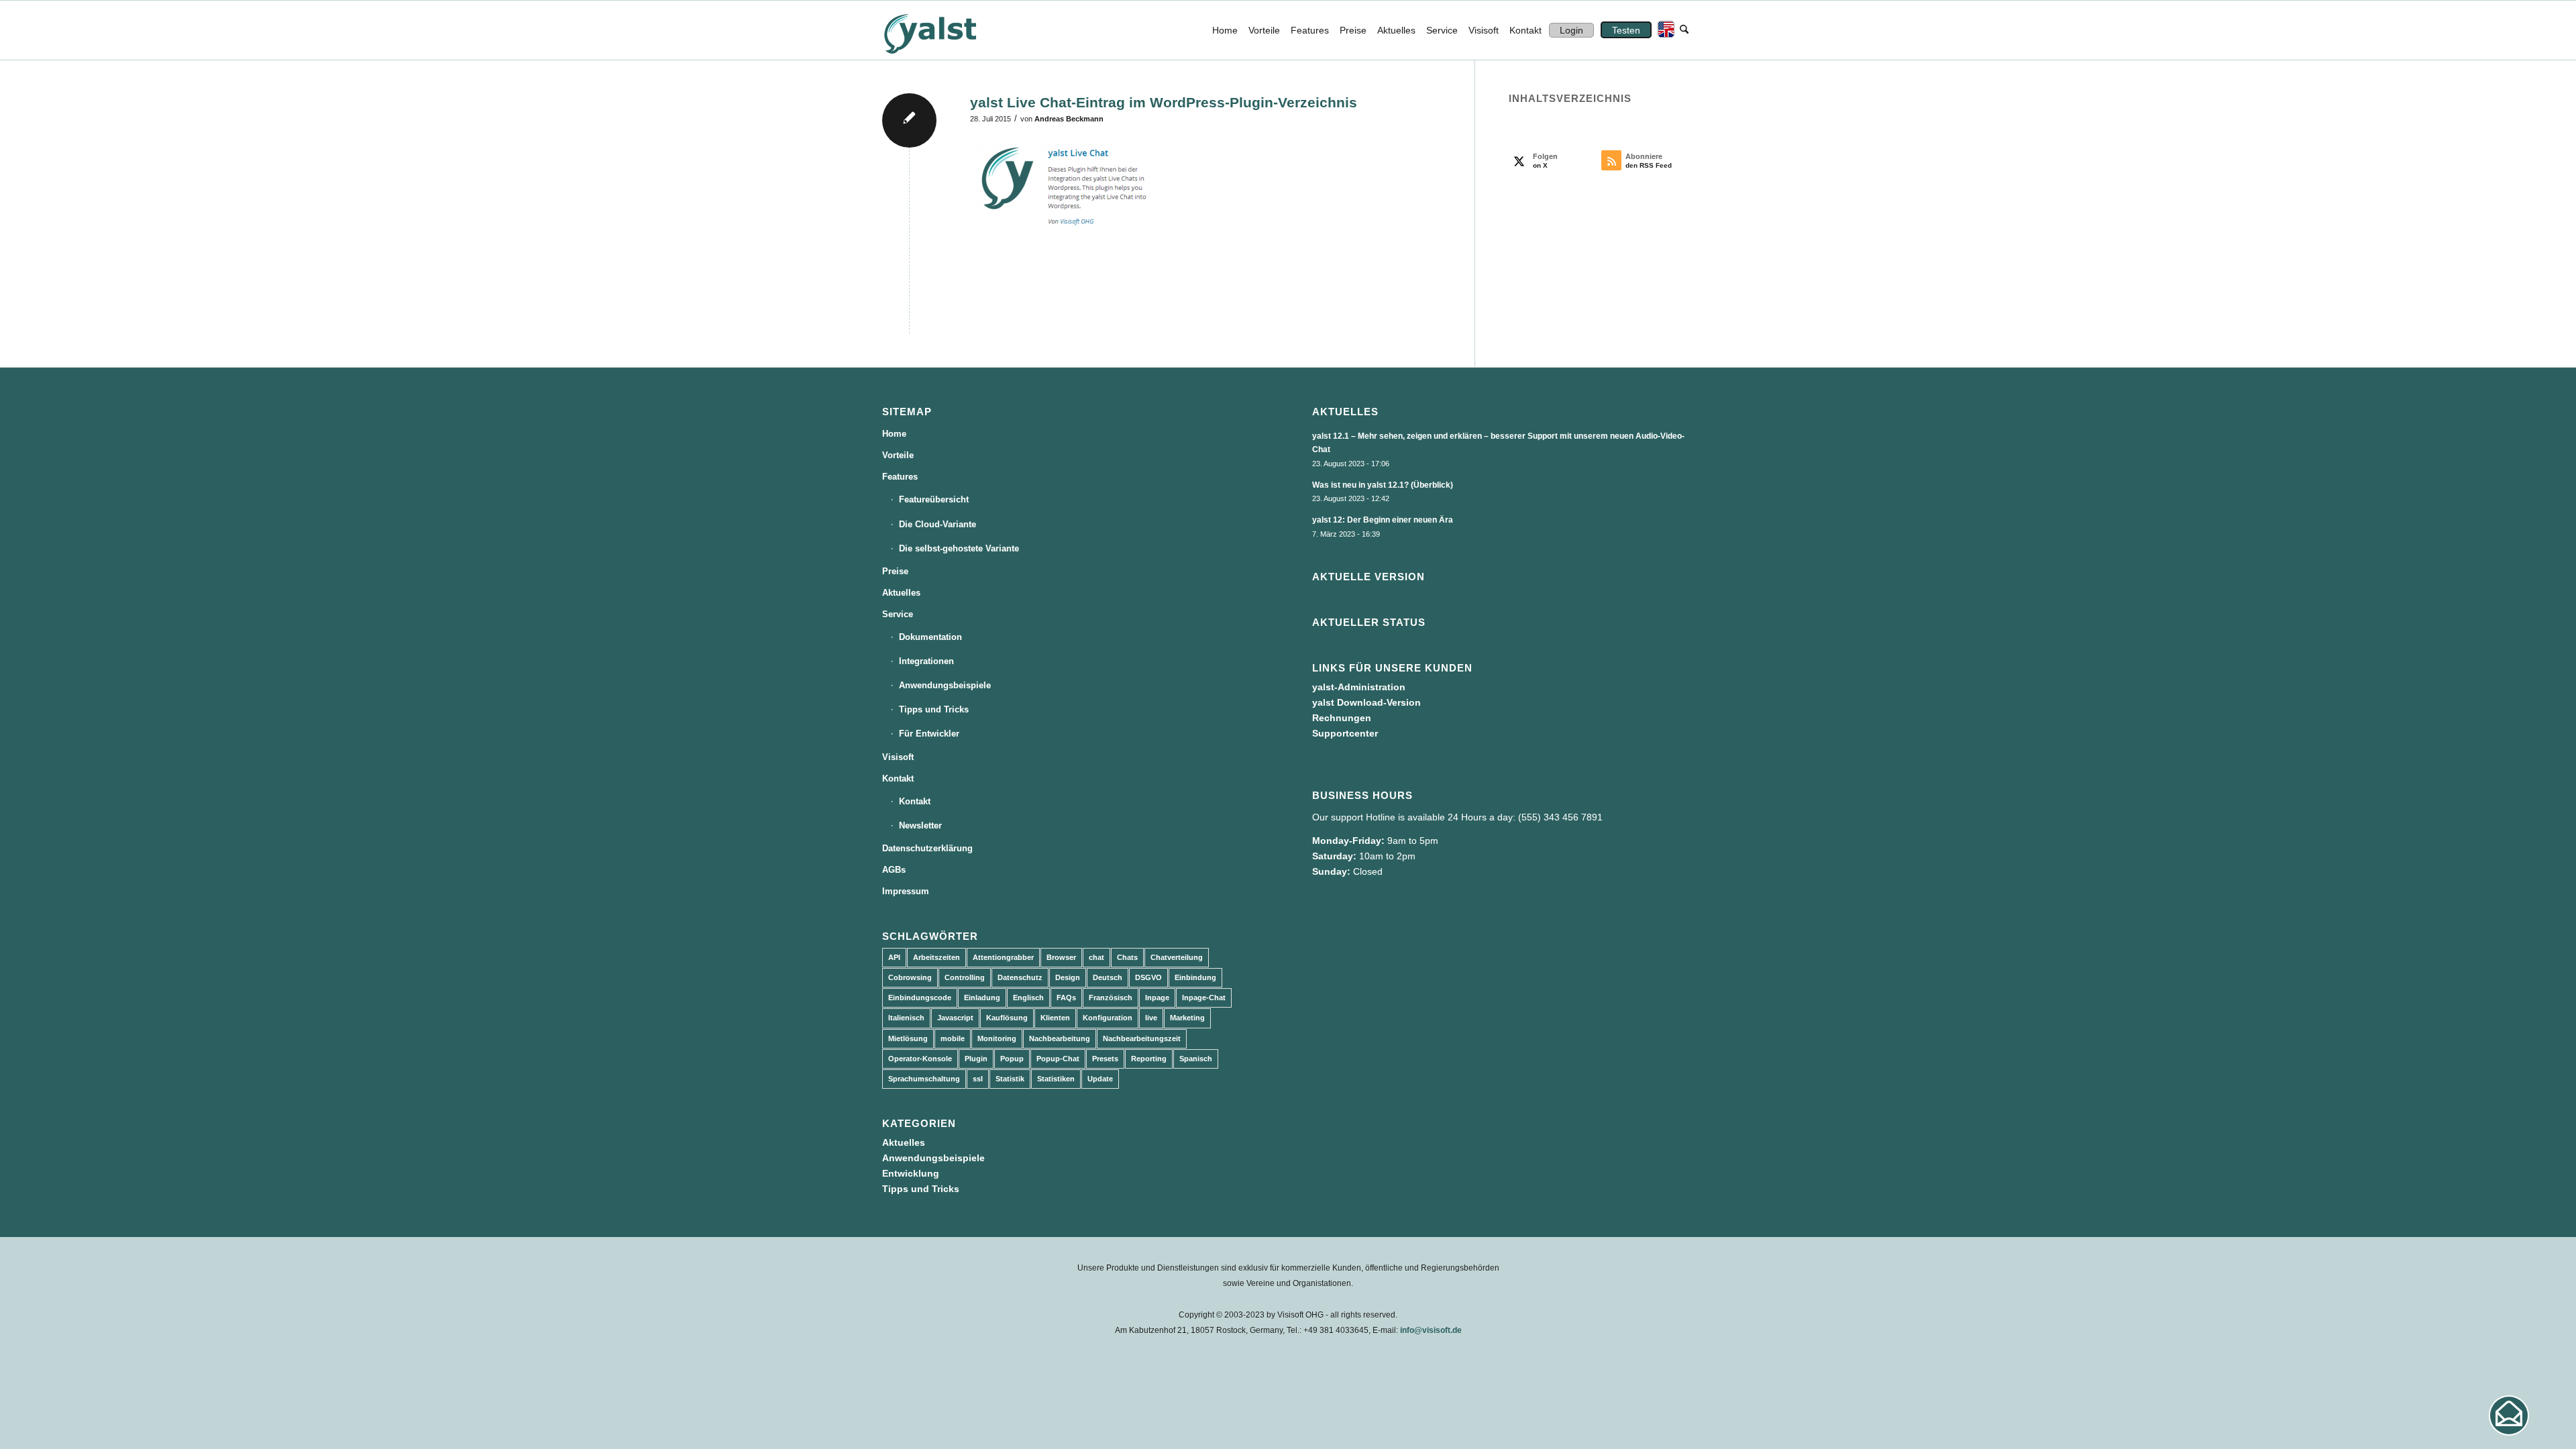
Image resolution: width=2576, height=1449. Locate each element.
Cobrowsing (910, 977)
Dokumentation (930, 637)
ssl (978, 1079)
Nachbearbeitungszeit (1142, 1038)
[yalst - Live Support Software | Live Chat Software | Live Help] (947, 30)
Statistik (1010, 1079)
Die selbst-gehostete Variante (959, 548)
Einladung (982, 998)
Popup (1012, 1059)
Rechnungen (1342, 718)
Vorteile (898, 455)
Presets (1105, 1059)
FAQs (1066, 998)
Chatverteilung (1177, 957)
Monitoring (997, 1038)
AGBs (894, 870)
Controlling (965, 977)
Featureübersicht (934, 499)
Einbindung (1195, 977)
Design (1068, 977)
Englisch (1028, 998)
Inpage (1157, 998)
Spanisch (1196, 1059)
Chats (1127, 957)
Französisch (1111, 998)
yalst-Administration (1359, 687)
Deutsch (1108, 977)
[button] (2509, 1415)
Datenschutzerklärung (927, 848)
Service (898, 614)
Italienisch (906, 1018)
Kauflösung (1007, 1018)
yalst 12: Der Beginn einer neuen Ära (1383, 520)
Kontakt (898, 779)
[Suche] (1684, 30)
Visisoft (898, 757)
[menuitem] (1225, 30)
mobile (953, 1038)
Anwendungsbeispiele (945, 685)
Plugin (976, 1059)
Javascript (955, 1018)
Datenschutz (1020, 977)
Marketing (1187, 1018)
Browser (1061, 957)
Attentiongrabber (1003, 957)
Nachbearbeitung (1060, 1038)
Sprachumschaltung (924, 1079)
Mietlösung (908, 1038)
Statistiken (1056, 1079)
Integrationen (926, 661)
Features (900, 477)
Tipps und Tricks (934, 709)
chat (1096, 957)
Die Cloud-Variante (937, 524)
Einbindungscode (920, 998)
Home (894, 434)
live (1151, 1018)
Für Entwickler (929, 734)
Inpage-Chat (1204, 998)
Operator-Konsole (920, 1059)
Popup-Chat (1058, 1059)
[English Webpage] (1663, 30)
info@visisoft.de (1431, 1330)
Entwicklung (911, 1173)
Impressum (906, 891)
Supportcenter (1345, 733)
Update (1100, 1079)
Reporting (1149, 1059)
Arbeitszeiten (936, 957)
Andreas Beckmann (1069, 119)
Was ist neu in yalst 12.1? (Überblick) (1383, 485)
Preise (895, 571)
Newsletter (920, 825)
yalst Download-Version (1366, 702)
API (894, 957)
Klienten (1055, 1018)
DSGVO (1148, 977)
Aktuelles (901, 593)
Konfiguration (1108, 1018)
